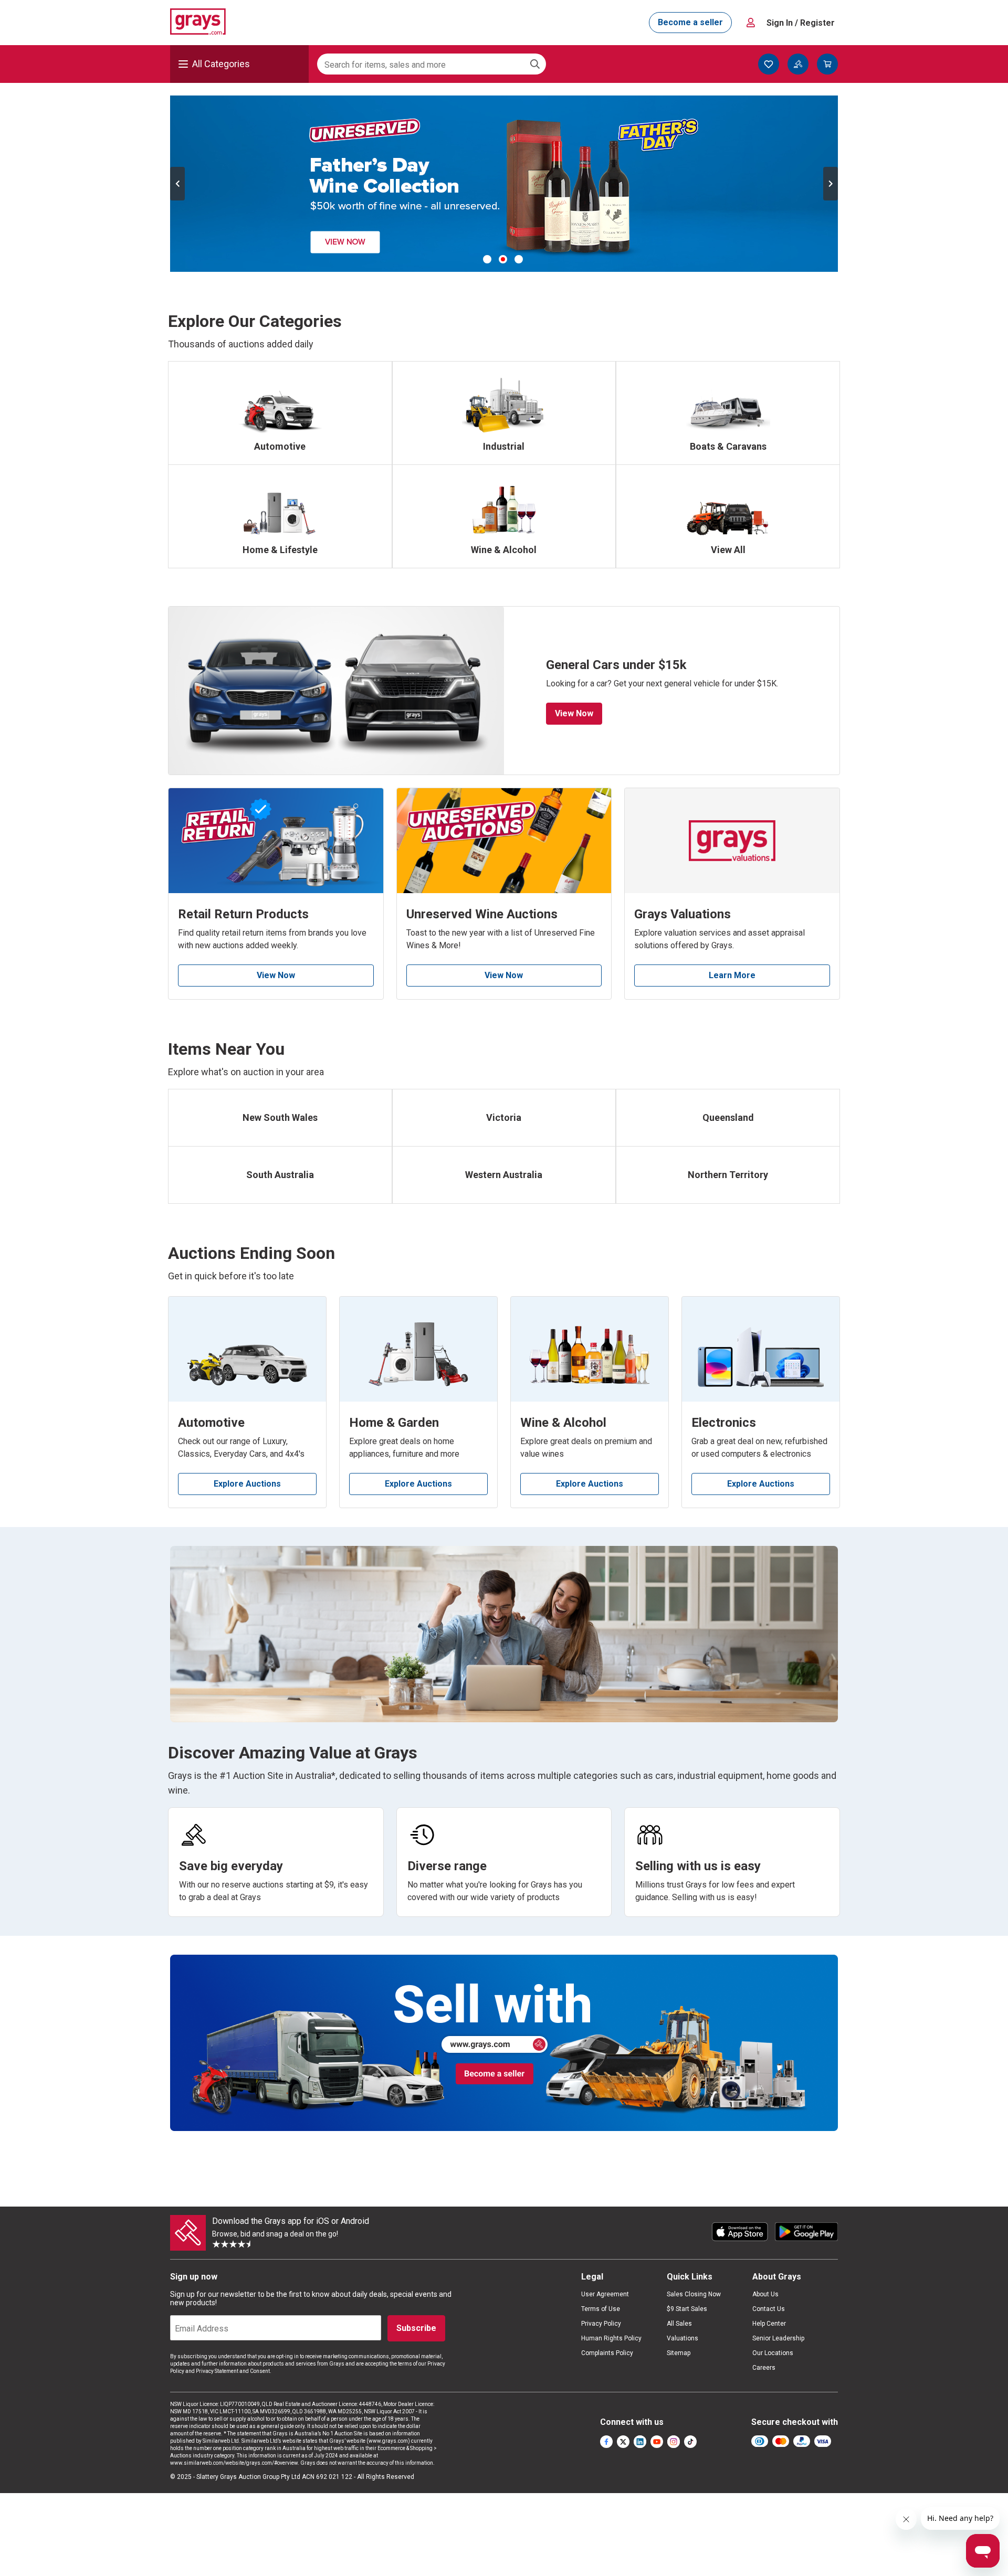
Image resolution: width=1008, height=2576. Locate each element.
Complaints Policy (607, 2353)
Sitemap (679, 2353)
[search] (535, 64)
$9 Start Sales (687, 2309)
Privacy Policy (601, 2324)
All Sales (679, 2324)
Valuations (682, 2338)
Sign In (801, 23)
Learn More (732, 975)
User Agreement (605, 2294)
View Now (574, 713)
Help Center (769, 2324)
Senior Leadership (778, 2338)
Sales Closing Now (694, 2294)
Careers (764, 2368)
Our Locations (773, 2353)
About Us (765, 2294)
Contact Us (769, 2309)
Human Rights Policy (611, 2338)
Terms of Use (601, 2309)
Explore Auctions (247, 1484)
